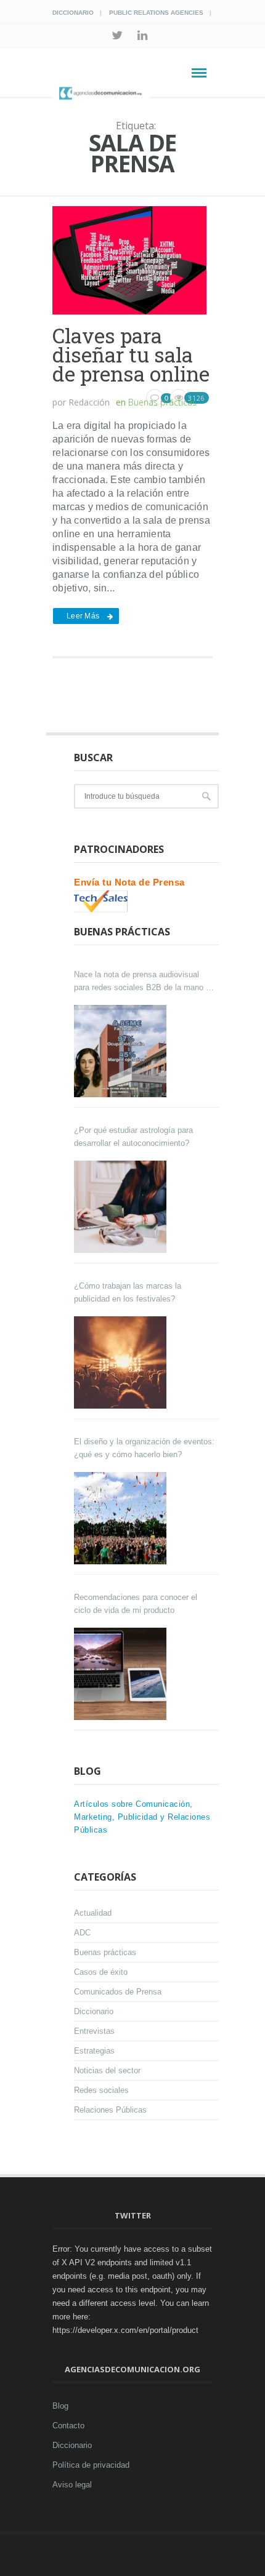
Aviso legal (72, 2485)
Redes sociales (101, 2090)
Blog (60, 2406)
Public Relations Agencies (156, 13)
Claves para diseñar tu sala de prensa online (131, 354)
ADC (82, 1933)
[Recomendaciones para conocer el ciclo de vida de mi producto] (122, 1674)
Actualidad (93, 1913)
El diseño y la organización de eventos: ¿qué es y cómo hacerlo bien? (144, 1448)
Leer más (83, 616)
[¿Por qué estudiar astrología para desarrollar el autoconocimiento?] (122, 1207)
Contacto (68, 2426)
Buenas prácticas (162, 402)
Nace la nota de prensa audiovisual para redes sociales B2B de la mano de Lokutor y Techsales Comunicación (144, 982)
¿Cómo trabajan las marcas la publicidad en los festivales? (128, 1292)
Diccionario (73, 13)
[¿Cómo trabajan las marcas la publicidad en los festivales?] (122, 1362)
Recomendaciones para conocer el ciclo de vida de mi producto (136, 1604)
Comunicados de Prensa (118, 1992)
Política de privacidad (91, 2465)
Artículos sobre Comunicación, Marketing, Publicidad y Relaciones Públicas (142, 1817)
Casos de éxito (101, 1972)
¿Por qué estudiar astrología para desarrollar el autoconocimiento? (133, 1137)
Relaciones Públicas (110, 2110)
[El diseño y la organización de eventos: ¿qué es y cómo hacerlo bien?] (122, 1518)
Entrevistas (94, 2031)
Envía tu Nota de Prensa (129, 882)
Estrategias (94, 2051)
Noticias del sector (107, 2070)
